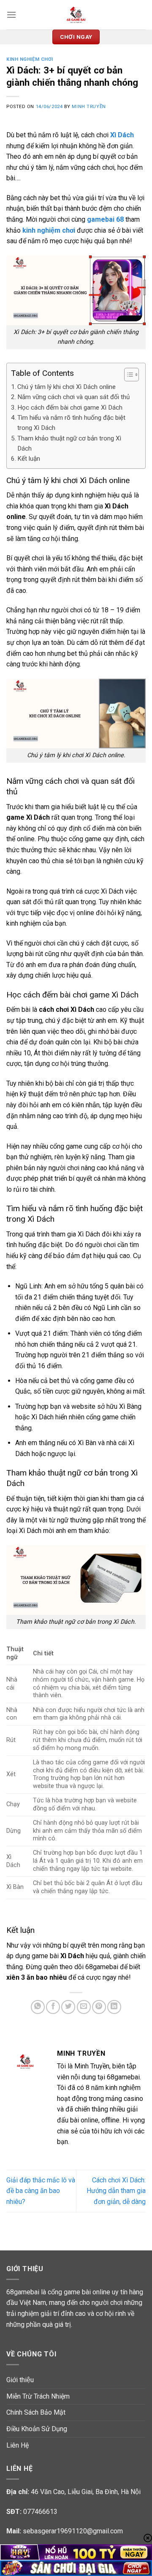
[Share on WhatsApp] (38, 2007)
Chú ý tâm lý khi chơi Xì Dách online (66, 387)
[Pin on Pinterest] (99, 2007)
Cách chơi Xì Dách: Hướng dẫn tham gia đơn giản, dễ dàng (116, 2191)
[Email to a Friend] (84, 2007)
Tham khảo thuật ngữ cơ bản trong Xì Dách (69, 443)
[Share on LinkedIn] (114, 2007)
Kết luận (29, 459)
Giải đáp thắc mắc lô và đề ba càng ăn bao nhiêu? (41, 2191)
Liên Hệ (18, 2445)
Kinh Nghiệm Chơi (30, 59)
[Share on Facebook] (53, 2007)
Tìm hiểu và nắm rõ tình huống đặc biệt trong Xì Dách (71, 423)
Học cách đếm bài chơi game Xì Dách (70, 408)
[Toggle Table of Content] (127, 375)
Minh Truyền (89, 107)
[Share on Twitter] (68, 2007)
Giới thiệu (20, 2380)
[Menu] (11, 15)
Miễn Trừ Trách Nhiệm (38, 2396)
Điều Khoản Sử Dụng (37, 2429)
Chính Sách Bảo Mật (36, 2412)
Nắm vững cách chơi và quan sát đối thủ (73, 397)
